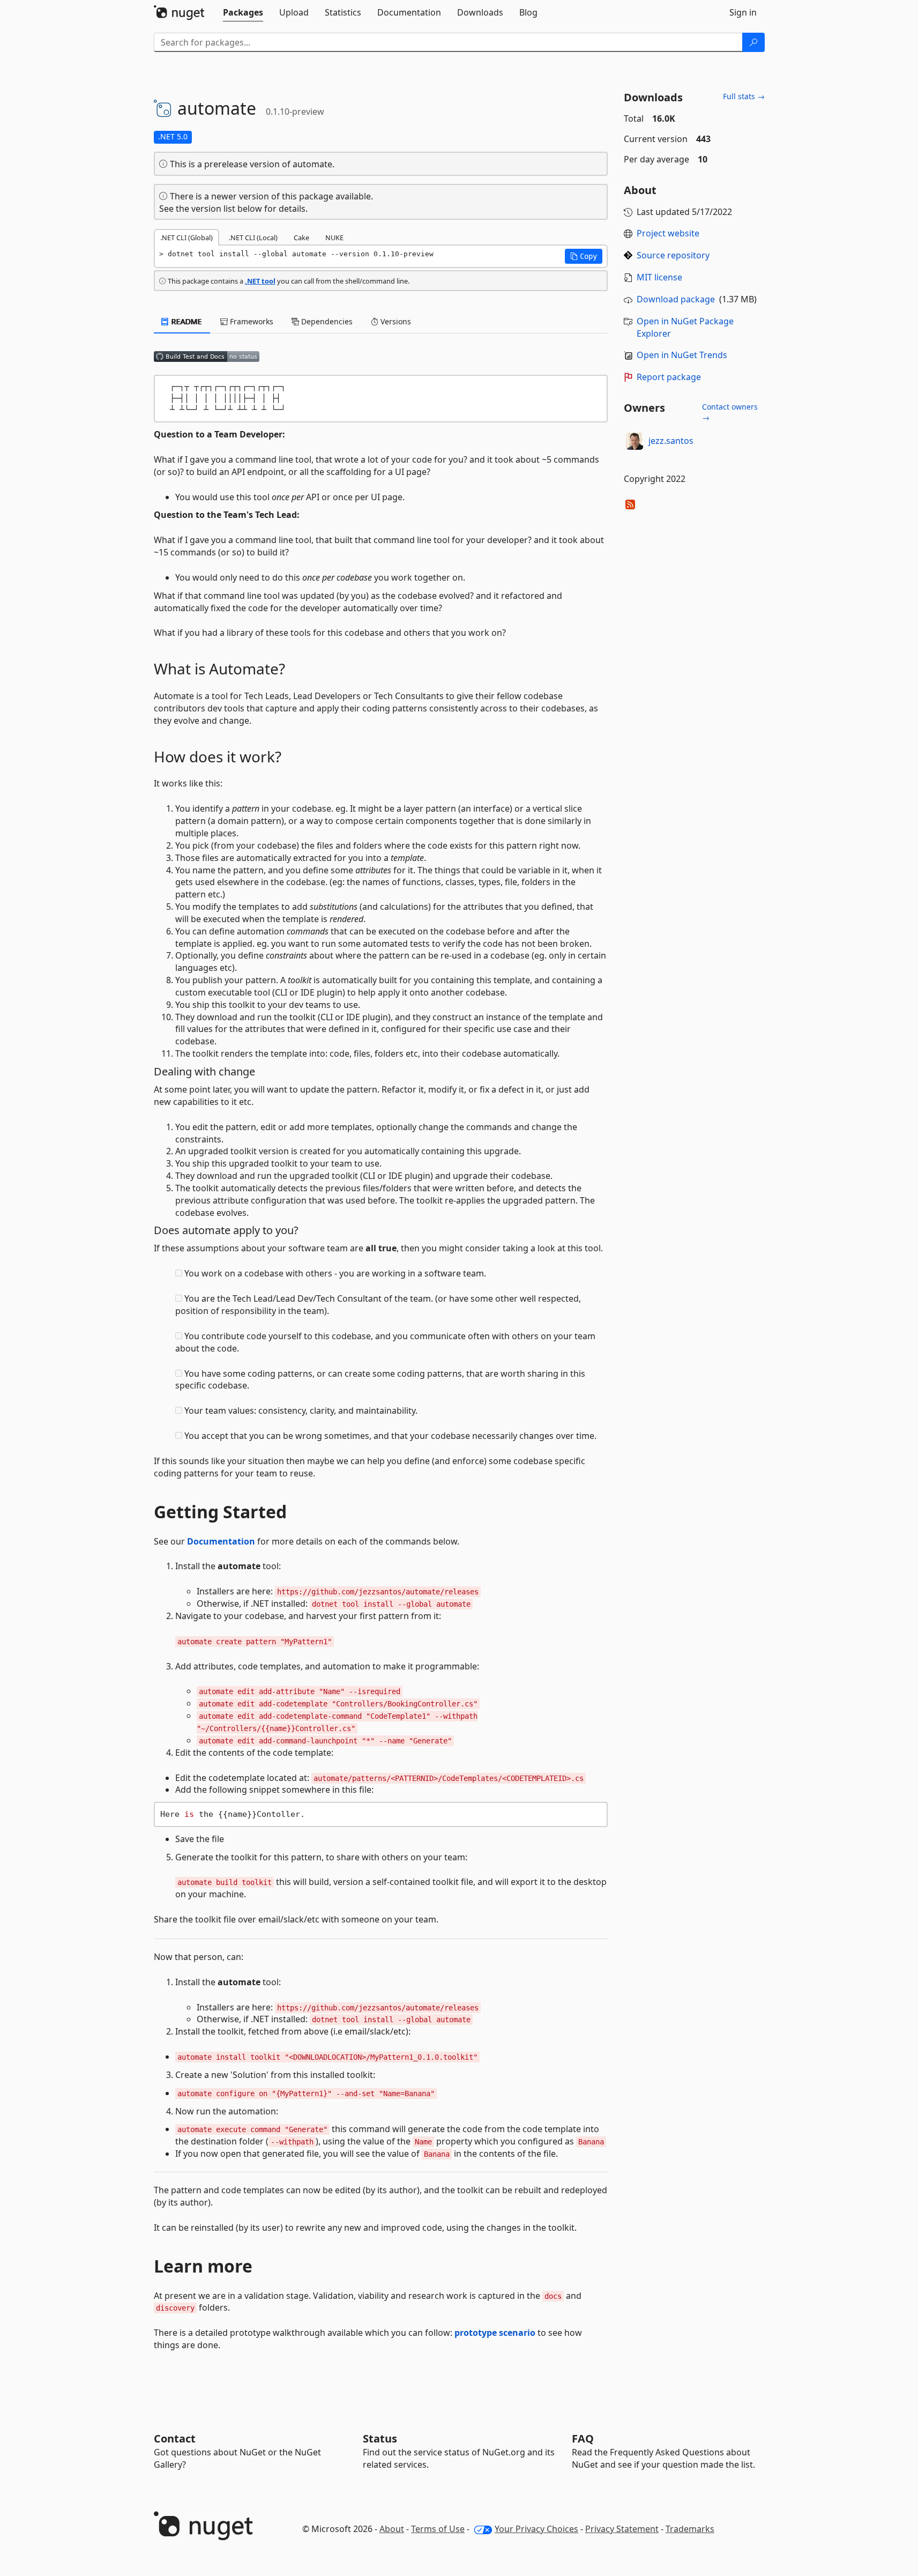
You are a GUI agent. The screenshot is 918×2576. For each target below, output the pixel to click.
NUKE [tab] (334, 237)
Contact (175, 2438)
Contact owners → (730, 412)
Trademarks (690, 2529)
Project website (668, 233)
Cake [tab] (301, 237)
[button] (584, 256)
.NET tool (260, 281)
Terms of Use (438, 2529)
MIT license (659, 277)
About (392, 2529)
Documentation (221, 1541)
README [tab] (186, 321)
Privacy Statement (622, 2529)
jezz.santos (671, 441)
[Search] (753, 42)
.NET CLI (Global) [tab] (186, 237)
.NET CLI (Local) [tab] (253, 237)
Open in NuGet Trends (682, 355)
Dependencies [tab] (326, 321)
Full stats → (744, 96)
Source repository (673, 255)
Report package (669, 377)
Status (380, 2438)
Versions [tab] (395, 321)
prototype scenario (495, 2333)
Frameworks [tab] (251, 321)
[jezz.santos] (635, 441)
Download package (676, 299)
